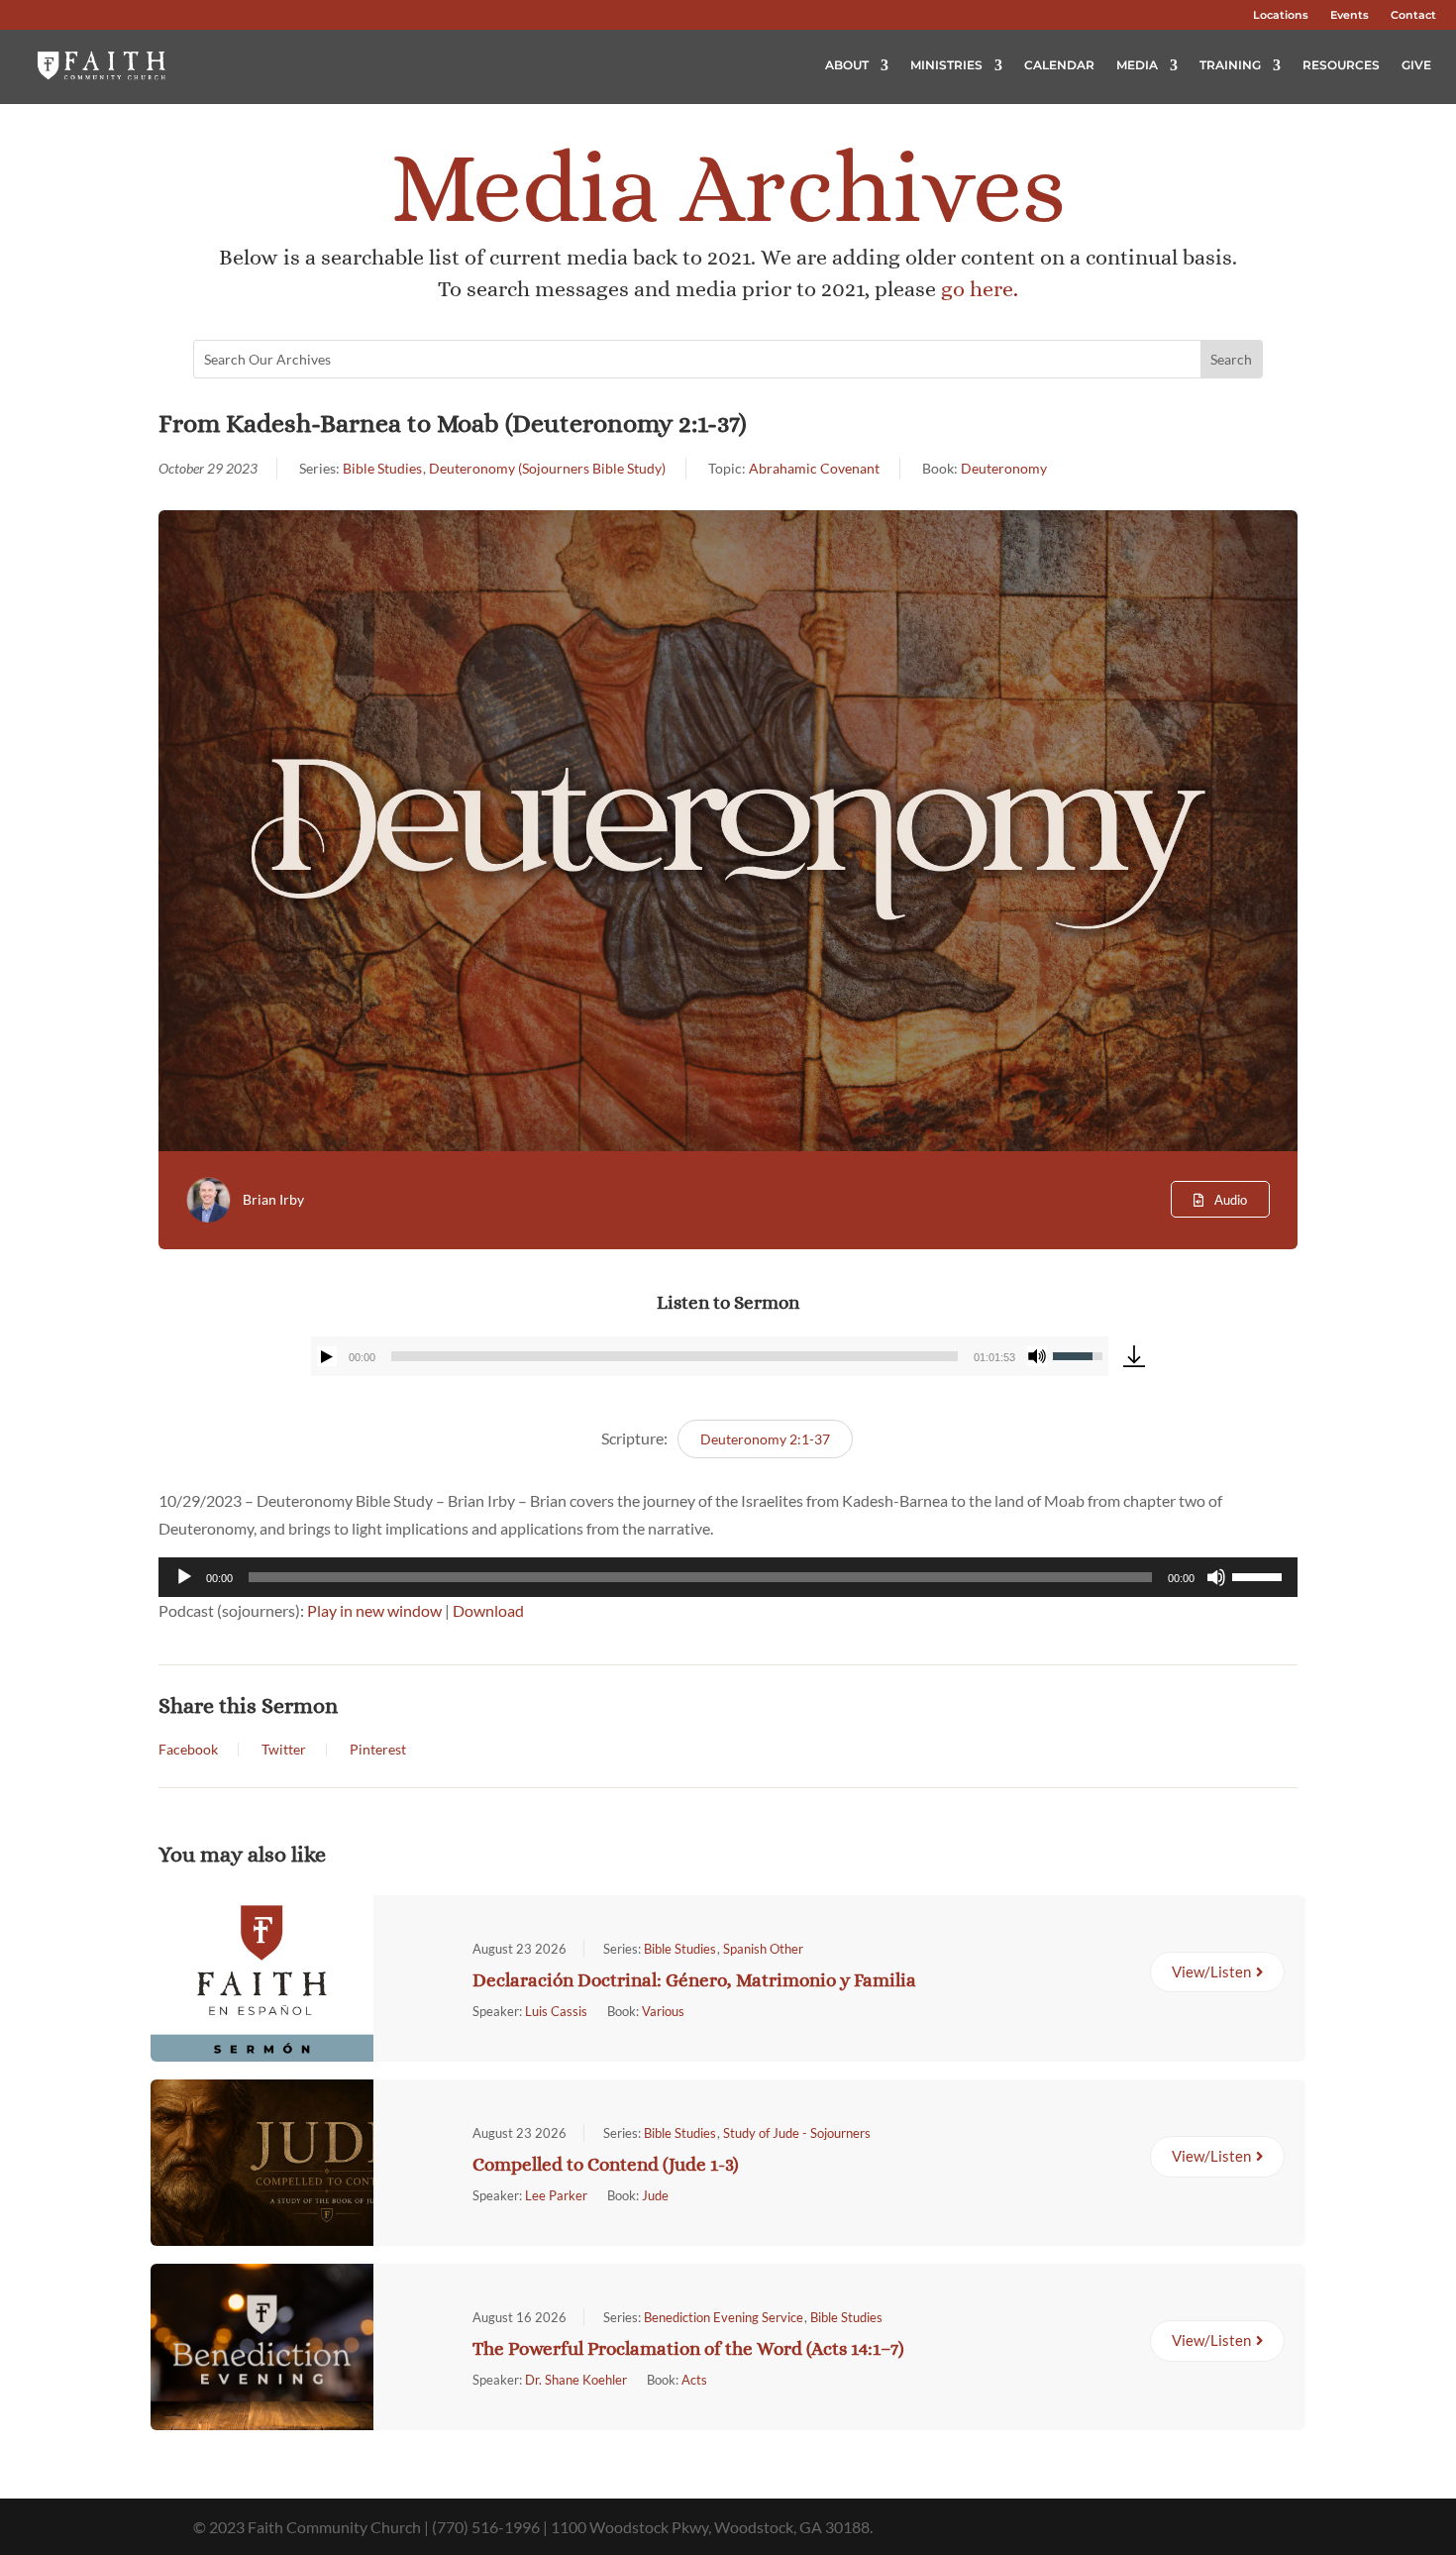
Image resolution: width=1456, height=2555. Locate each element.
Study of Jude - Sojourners (797, 2133)
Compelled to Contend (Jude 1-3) (606, 2164)
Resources (1341, 65)
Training (1230, 65)
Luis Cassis (556, 2011)
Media (1137, 65)
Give (1416, 65)
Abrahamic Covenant (814, 468)
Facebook (188, 1750)
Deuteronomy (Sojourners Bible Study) (547, 468)
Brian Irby (273, 1199)
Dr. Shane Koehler (576, 2380)
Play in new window (374, 1610)
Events (1350, 15)
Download (488, 1610)
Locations (1281, 15)
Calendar (1059, 65)
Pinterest (378, 1750)
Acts (694, 2380)
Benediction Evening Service (724, 2317)
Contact (1413, 15)
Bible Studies (382, 468)
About (847, 65)
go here (977, 289)
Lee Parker (556, 2195)
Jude (655, 2195)
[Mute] (1037, 1356)
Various (663, 2011)
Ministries (946, 65)
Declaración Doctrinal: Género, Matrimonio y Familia (694, 1980)
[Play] (327, 1356)
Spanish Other (763, 1949)
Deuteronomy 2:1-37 (765, 1439)
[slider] (675, 1356)
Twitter (284, 1750)
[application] (710, 1356)
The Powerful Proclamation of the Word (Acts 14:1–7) (688, 2348)
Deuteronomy (1004, 468)
